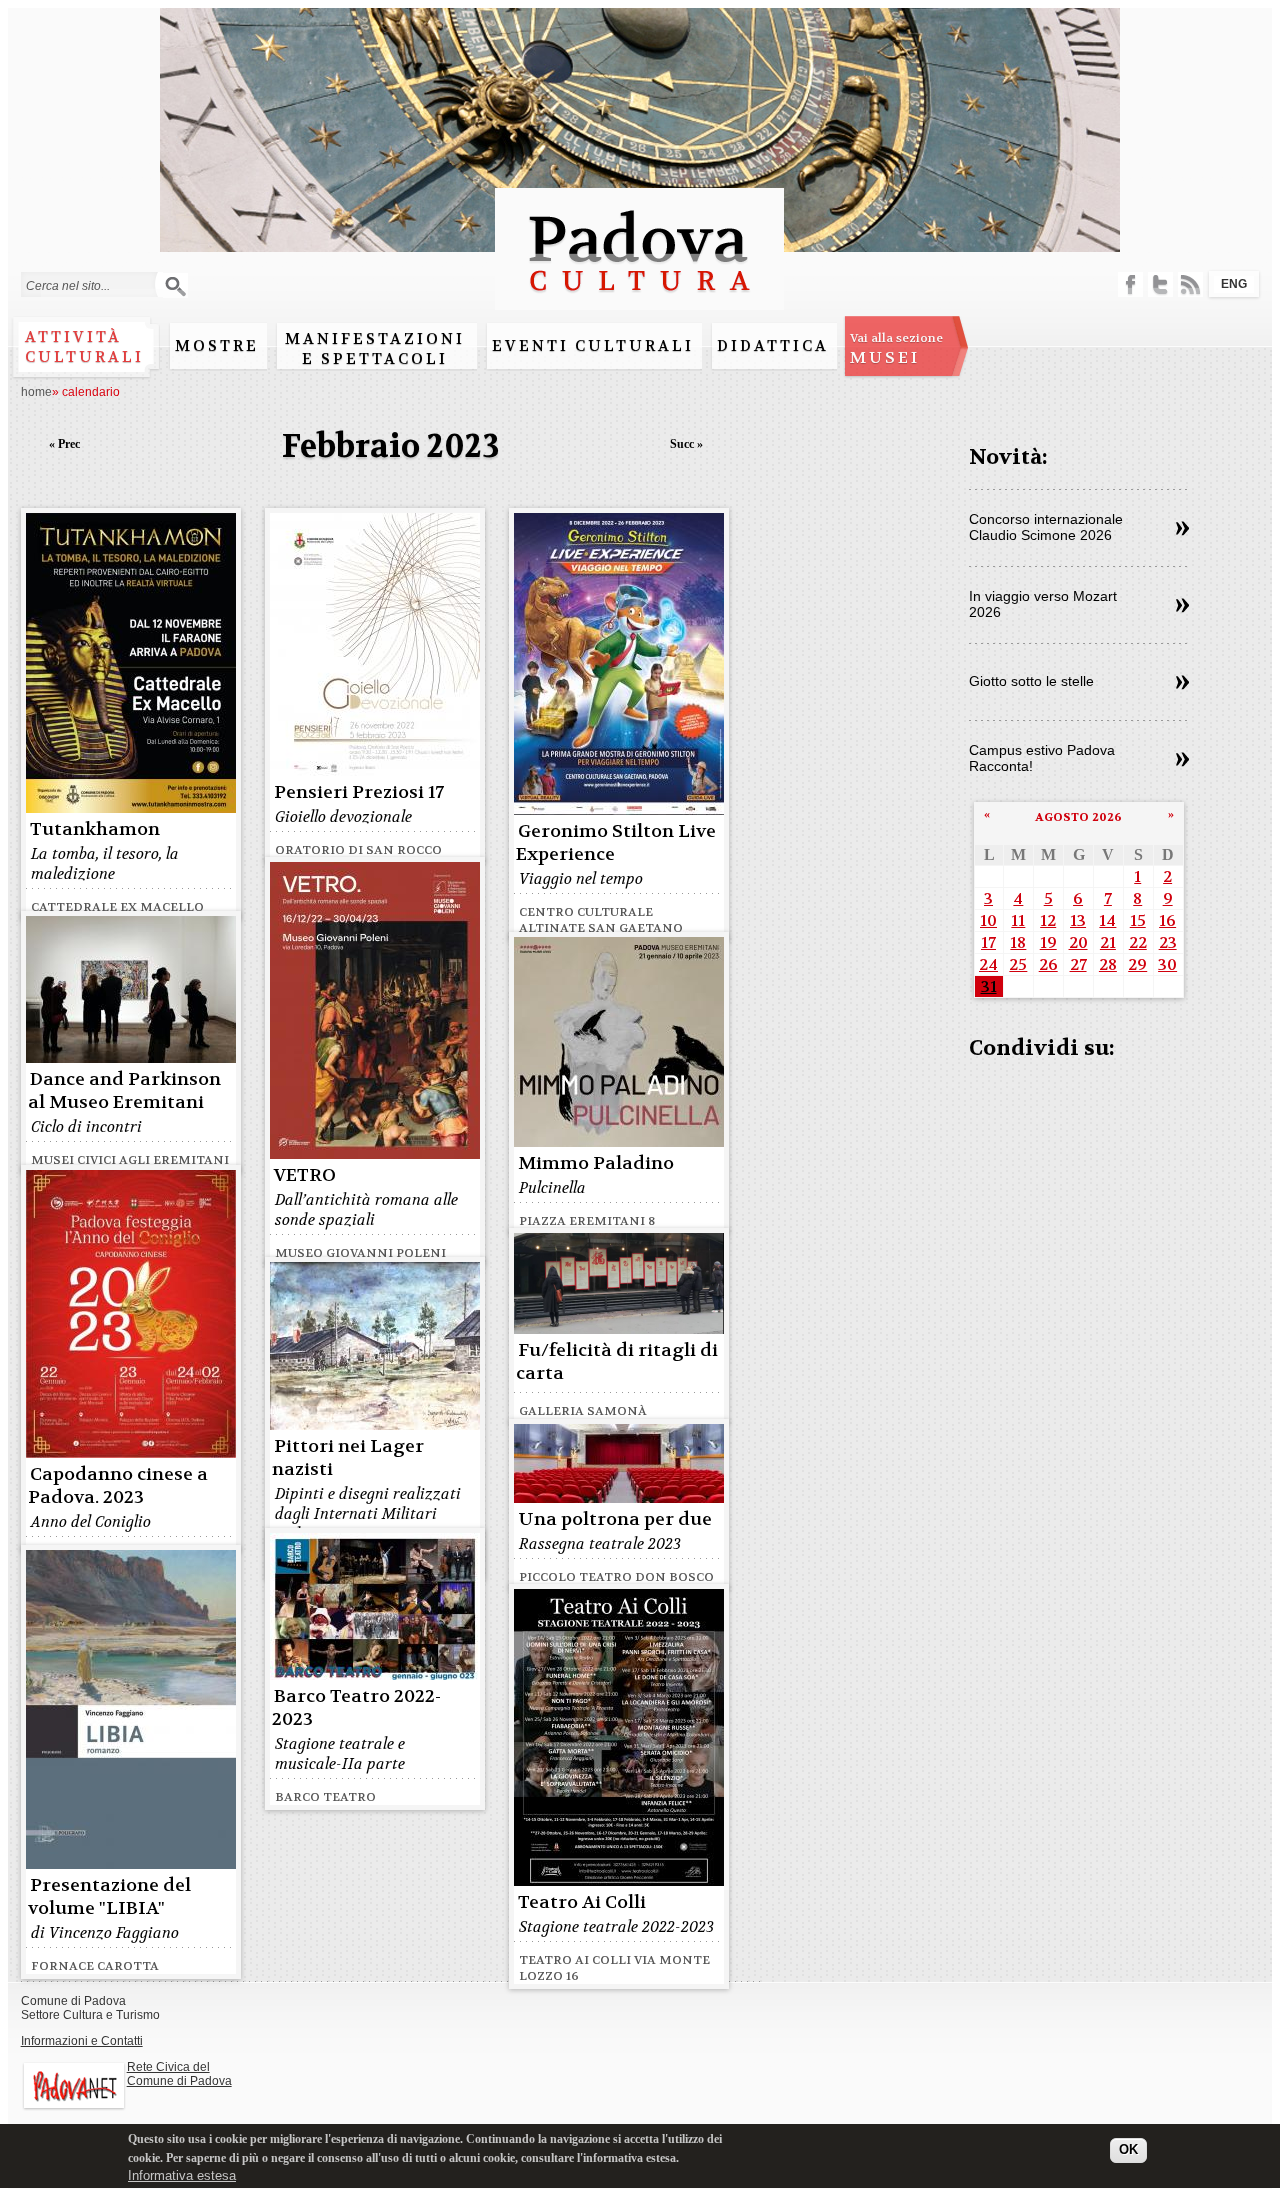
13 (1078, 920)
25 (1018, 964)
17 (988, 942)
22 (1138, 942)
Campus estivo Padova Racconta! (1042, 758)
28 (1108, 964)
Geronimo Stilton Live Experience (616, 843)
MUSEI (896, 349)
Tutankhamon (95, 829)
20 (1078, 942)
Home (36, 392)
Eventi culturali (593, 346)
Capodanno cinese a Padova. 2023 (118, 1486)
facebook (1130, 284)
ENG (1234, 284)
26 (1048, 964)
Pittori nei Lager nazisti (348, 1458)
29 (1137, 964)
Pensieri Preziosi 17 (359, 792)
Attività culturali (84, 347)
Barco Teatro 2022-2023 (356, 1708)
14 (1107, 920)
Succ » (686, 444)
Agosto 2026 (1078, 817)
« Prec (64, 444)
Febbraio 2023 (391, 446)
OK (1128, 2150)
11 (1018, 920)
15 (1138, 920)
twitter (1160, 284)
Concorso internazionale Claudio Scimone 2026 (1046, 527)
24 (988, 964)
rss (1190, 284)
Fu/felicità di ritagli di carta (617, 1362)
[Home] (639, 300)
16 (1167, 920)
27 (1078, 964)
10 (988, 920)
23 (1168, 942)
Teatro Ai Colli (582, 1902)
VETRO (305, 1175)
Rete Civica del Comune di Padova (179, 2074)
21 (1108, 942)
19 (1048, 942)
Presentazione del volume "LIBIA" (109, 1897)
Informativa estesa (182, 2176)
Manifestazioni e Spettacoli (375, 349)
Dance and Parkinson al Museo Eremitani (124, 1091)
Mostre (217, 346)
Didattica (773, 346)
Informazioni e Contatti (82, 2041)
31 (989, 986)
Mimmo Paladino (596, 1163)
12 (1048, 920)
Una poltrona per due (615, 1519)
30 (1167, 964)
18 (1018, 942)
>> (1182, 529)
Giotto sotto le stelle (1031, 681)
